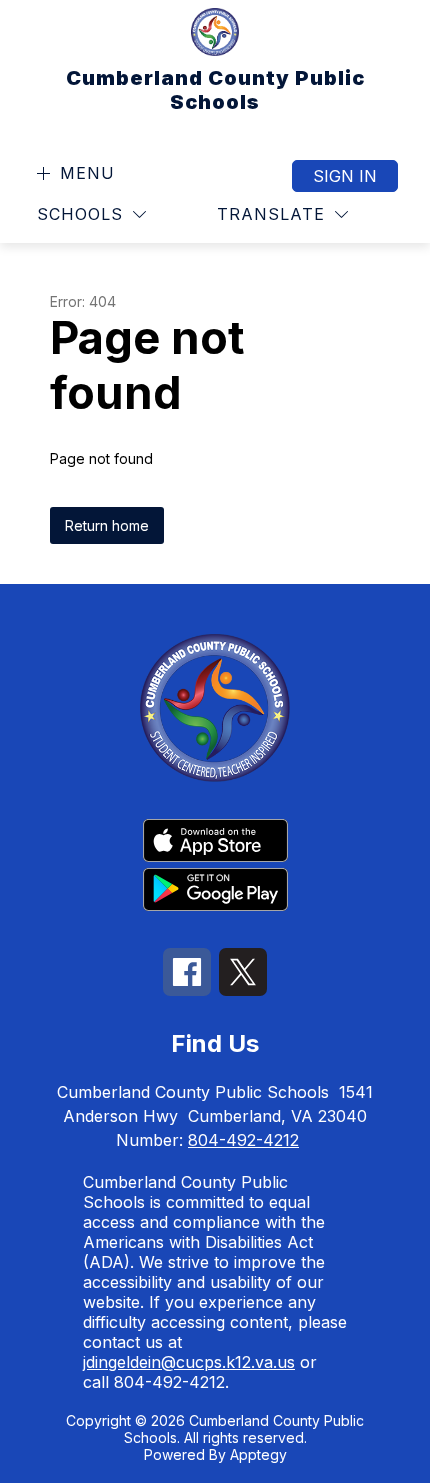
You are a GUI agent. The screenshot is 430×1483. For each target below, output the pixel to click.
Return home (107, 525)
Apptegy (258, 1454)
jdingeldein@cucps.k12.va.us (189, 1362)
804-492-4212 (243, 1140)
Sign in (345, 176)
